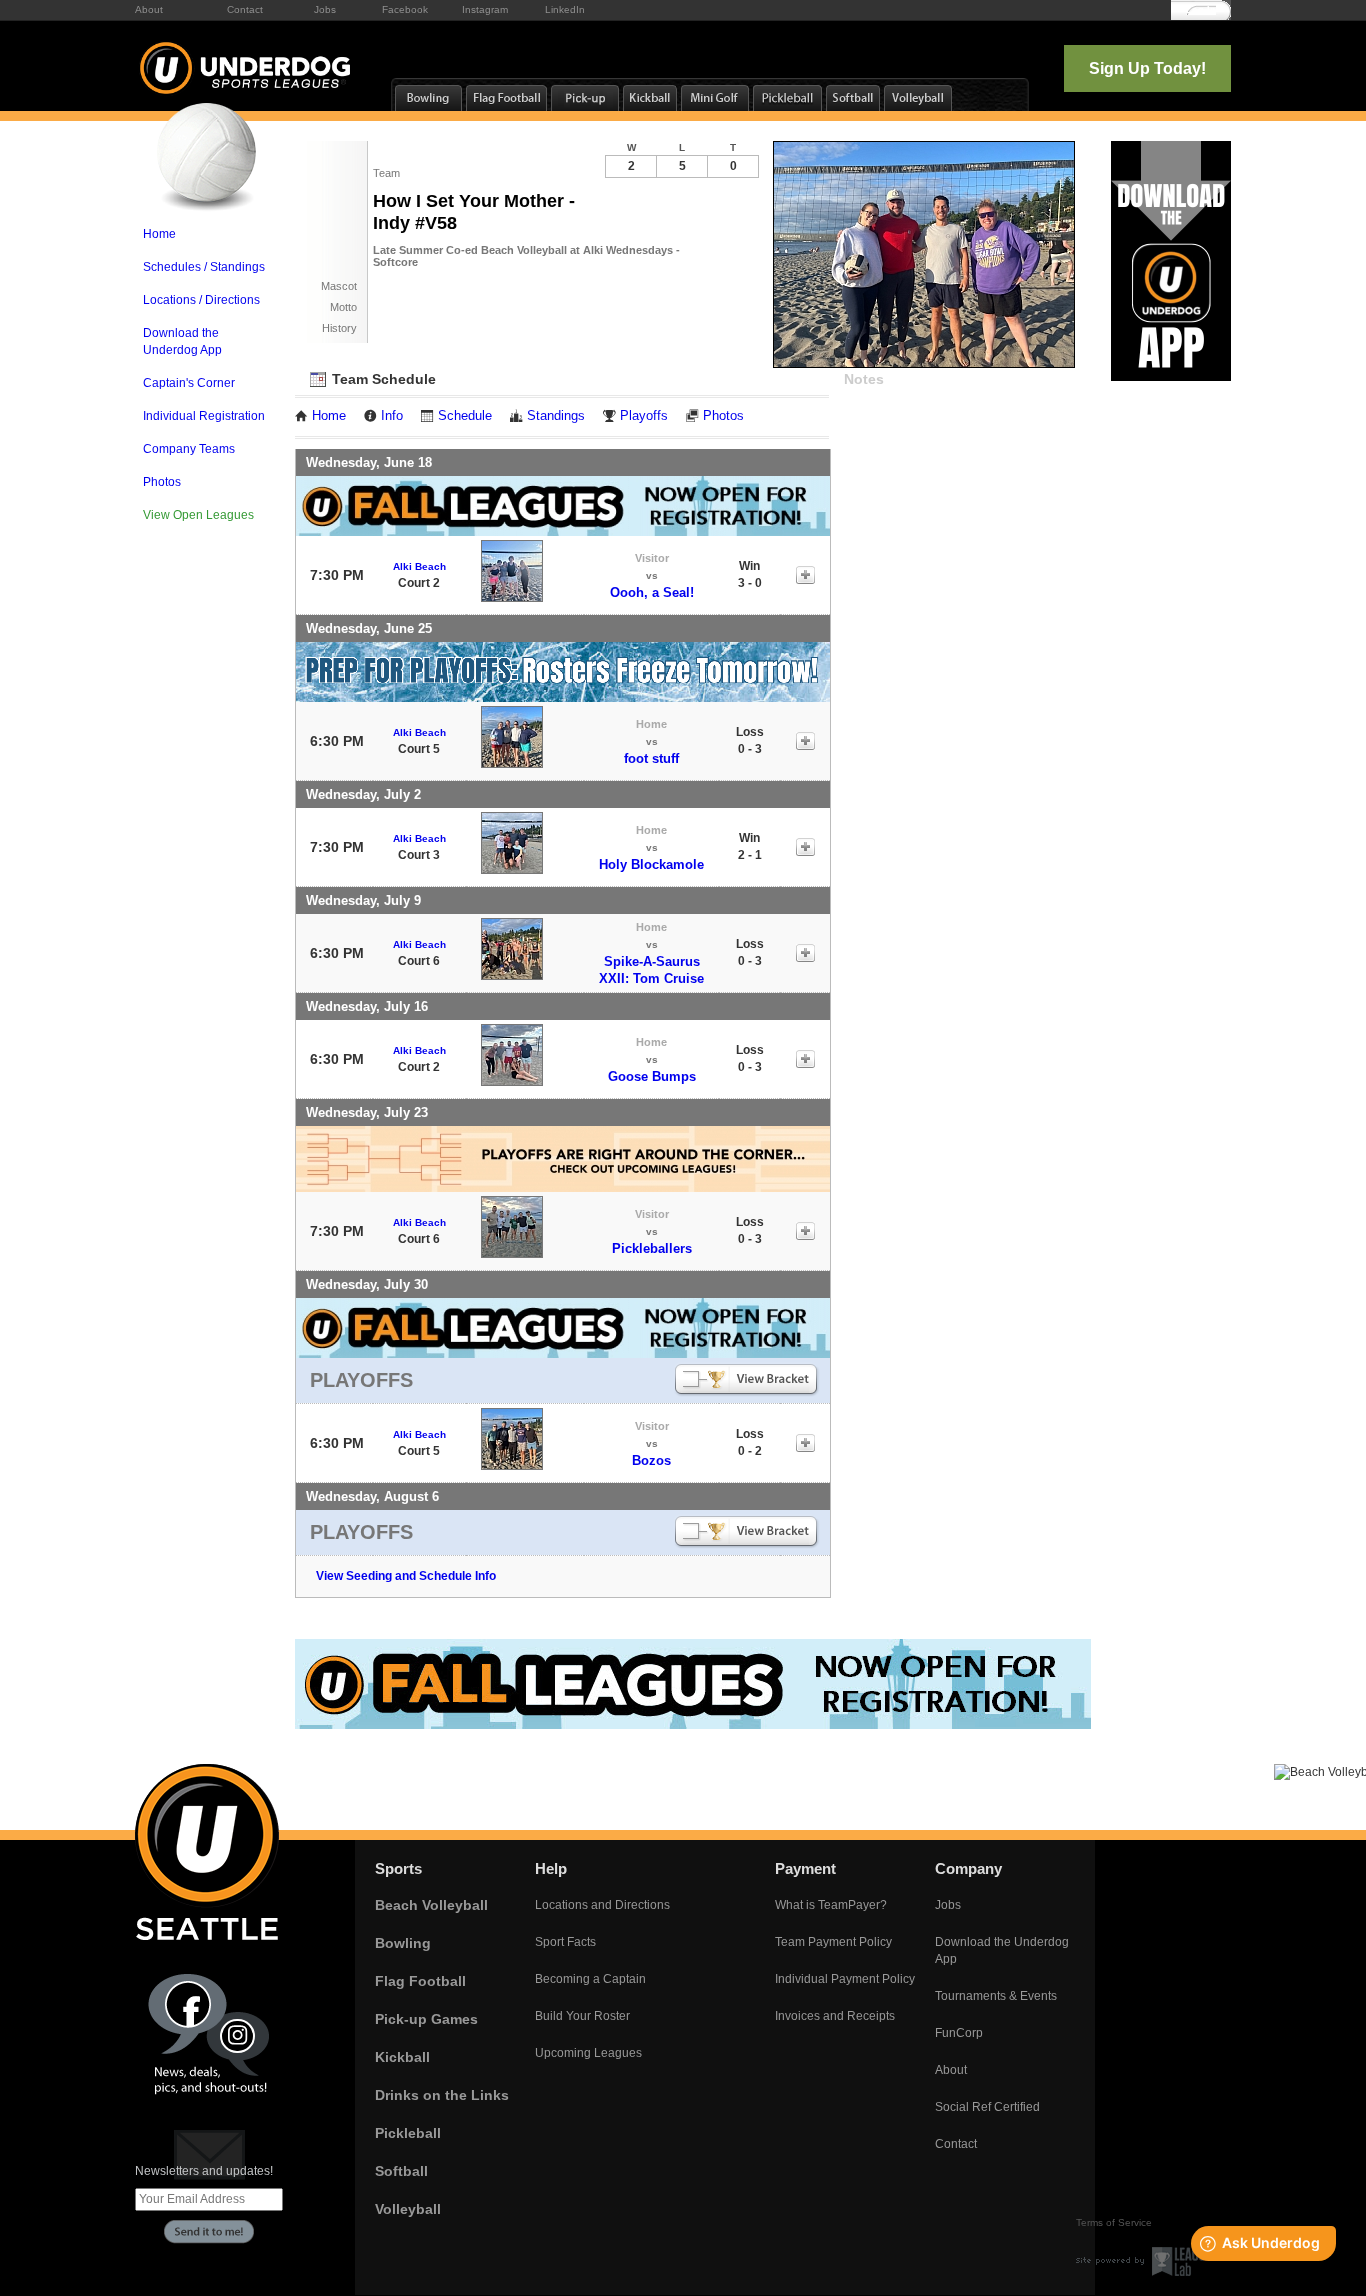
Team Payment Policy (833, 1942)
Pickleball (408, 2133)
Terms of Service (1114, 2222)
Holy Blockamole (651, 864)
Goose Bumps (652, 1076)
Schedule (465, 416)
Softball (401, 2171)
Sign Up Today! (1147, 68)
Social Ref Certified (987, 2107)
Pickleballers (652, 1248)
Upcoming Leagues (588, 2053)
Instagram (485, 9)
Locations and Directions (602, 1905)
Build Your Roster (582, 2016)
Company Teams (189, 449)
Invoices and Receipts (835, 2016)
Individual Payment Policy (845, 1979)
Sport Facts (565, 1942)
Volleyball (408, 2209)
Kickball (402, 2057)
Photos (162, 482)
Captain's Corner (189, 383)
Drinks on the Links (442, 2095)
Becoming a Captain (590, 1979)
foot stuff (651, 758)
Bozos (651, 1460)
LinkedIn (565, 9)
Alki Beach (419, 566)
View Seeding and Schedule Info (406, 1576)
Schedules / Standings (204, 267)
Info (392, 416)
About (149, 9)
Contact (245, 9)
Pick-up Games (426, 2019)
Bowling (403, 1943)
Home (159, 234)
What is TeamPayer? (831, 1905)
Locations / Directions (201, 300)
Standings (556, 416)
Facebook (405, 9)
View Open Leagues (198, 515)
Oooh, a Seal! (652, 592)
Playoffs (644, 416)
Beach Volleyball (431, 1905)
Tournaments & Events (996, 1996)
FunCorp (959, 2033)
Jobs (325, 9)
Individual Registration (204, 416)
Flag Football (420, 1981)
